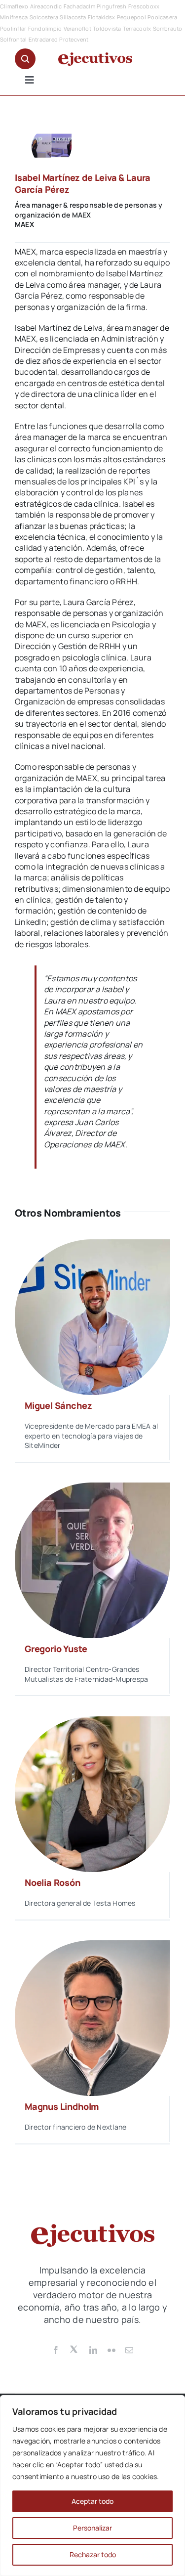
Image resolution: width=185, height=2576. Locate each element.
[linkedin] (93, 2350)
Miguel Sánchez (58, 1405)
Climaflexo (14, 6)
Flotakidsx (101, 17)
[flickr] (111, 2350)
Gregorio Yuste (56, 1649)
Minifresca (14, 17)
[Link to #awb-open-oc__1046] (25, 59)
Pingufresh (111, 6)
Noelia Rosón (53, 1882)
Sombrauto (168, 28)
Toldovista (107, 28)
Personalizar (92, 2528)
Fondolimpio (45, 28)
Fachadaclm (79, 6)
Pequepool (131, 17)
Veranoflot (77, 28)
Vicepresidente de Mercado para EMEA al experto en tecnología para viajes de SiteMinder (91, 1436)
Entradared (43, 39)
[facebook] (56, 2350)
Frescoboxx (144, 6)
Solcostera (44, 17)
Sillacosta (73, 17)
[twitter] (74, 2349)
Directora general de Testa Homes (80, 1903)
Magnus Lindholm (62, 2106)
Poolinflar (13, 28)
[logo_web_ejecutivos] (95, 56)
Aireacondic (46, 6)
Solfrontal (13, 39)
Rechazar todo (93, 2554)
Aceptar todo (92, 2501)
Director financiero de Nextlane (75, 2127)
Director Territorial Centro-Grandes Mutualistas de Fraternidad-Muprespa (86, 1674)
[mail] (129, 2350)
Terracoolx (137, 28)
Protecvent (74, 39)
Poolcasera (162, 17)
